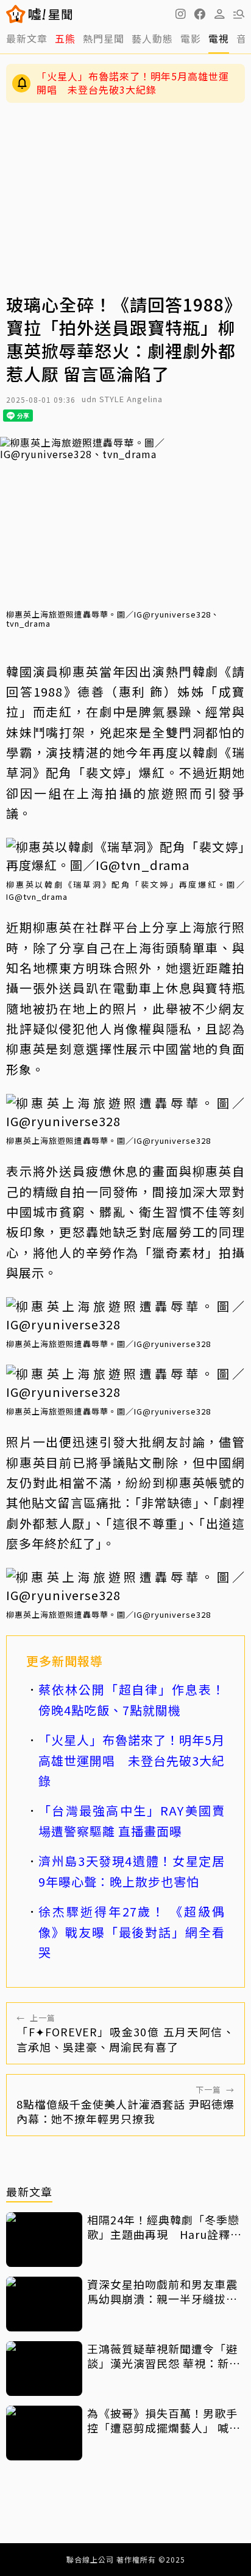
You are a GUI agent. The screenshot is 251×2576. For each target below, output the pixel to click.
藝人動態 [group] (152, 38)
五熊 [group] (65, 38)
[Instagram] (180, 14)
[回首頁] (50, 14)
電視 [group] (219, 38)
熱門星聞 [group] (104, 38)
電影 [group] (191, 38)
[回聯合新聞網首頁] (16, 14)
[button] (200, 14)
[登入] (219, 14)
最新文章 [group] (27, 38)
